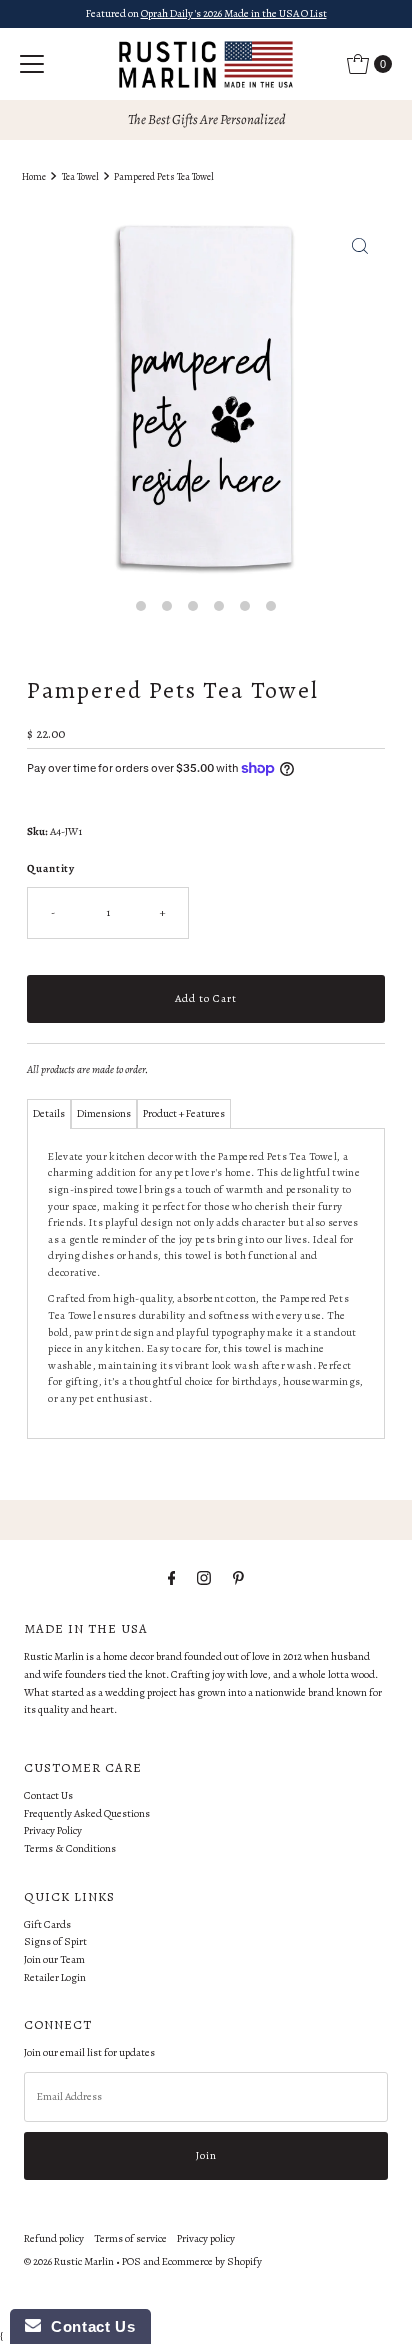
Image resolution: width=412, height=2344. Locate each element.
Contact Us (48, 1795)
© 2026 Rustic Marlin (69, 2261)
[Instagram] (204, 1579)
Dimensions (104, 1113)
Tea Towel (80, 176)
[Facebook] (172, 1579)
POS (131, 2261)
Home (34, 176)
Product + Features (184, 1113)
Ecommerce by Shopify (212, 2261)
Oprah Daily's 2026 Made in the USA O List (234, 13)
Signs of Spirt (55, 1941)
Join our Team (54, 1959)
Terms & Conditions (70, 1848)
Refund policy (54, 2238)
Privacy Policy (53, 1830)
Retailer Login (55, 1977)
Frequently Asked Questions (87, 1813)
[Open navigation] (32, 64)
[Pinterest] (238, 1579)
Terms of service (130, 2238)
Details (49, 1113)
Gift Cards (47, 1924)
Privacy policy (206, 2238)
